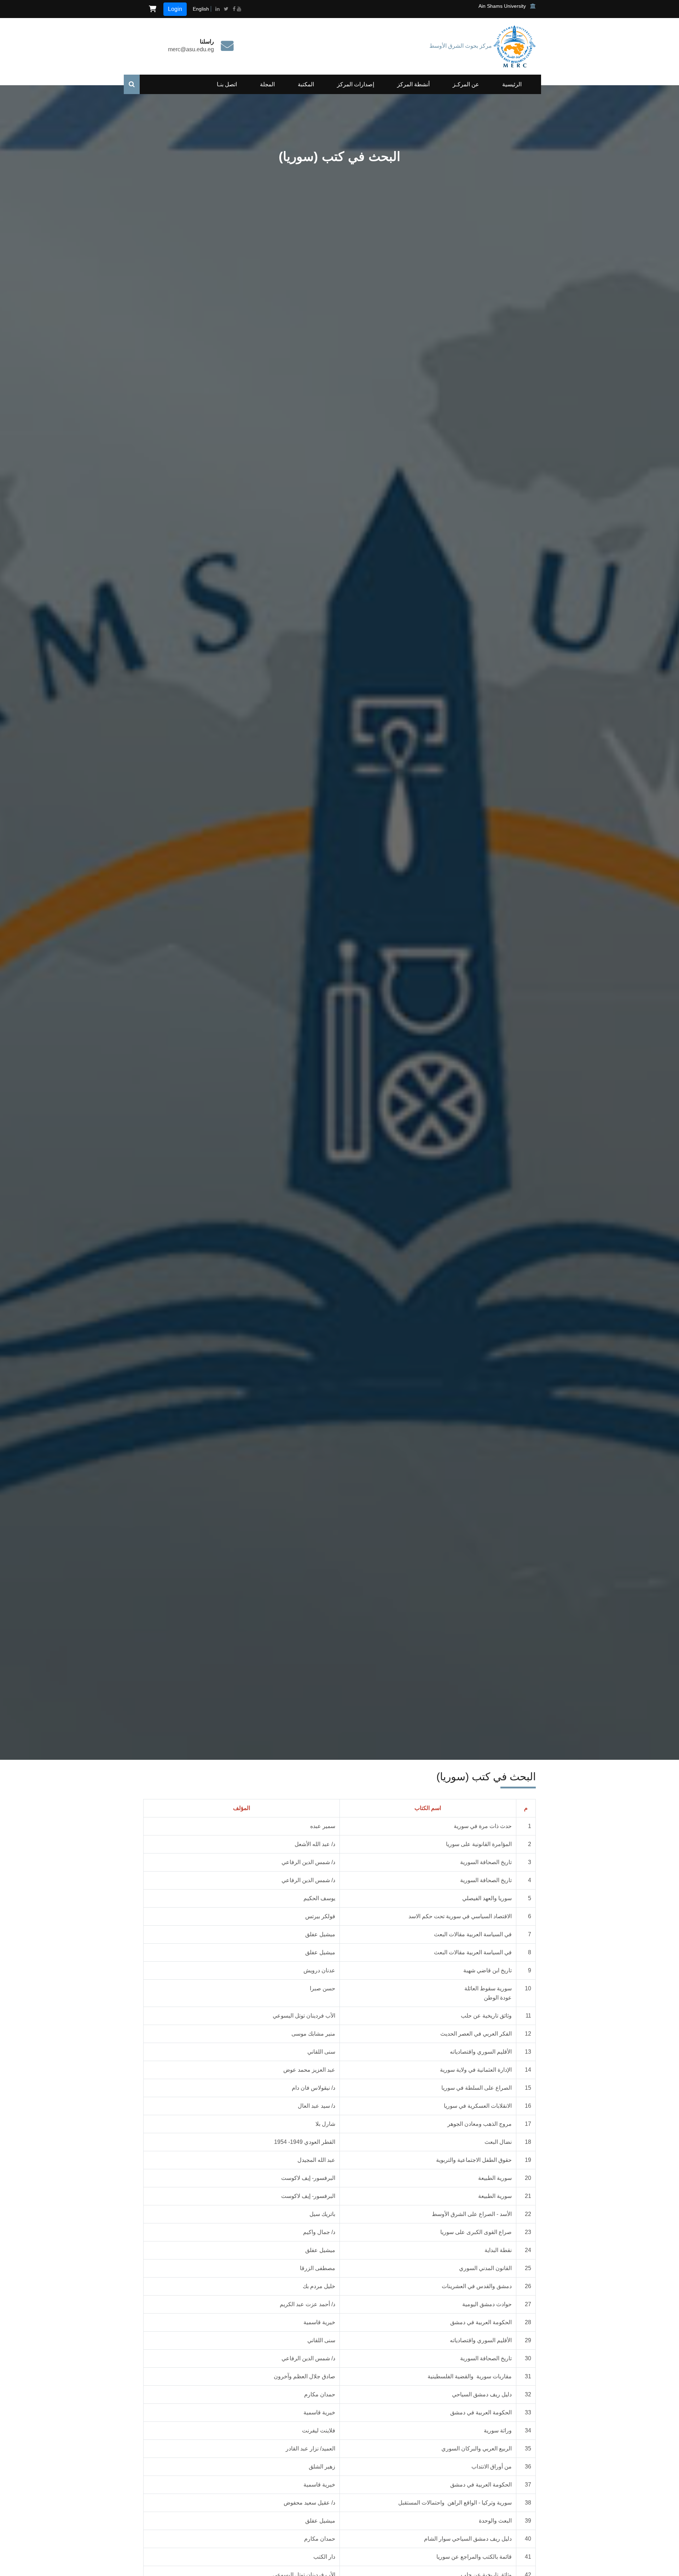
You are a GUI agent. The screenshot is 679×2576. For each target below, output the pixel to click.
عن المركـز (466, 84)
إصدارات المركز (356, 84)
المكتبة (306, 84)
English (201, 9)
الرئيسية (512, 84)
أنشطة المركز (413, 84)
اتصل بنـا (227, 84)
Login (175, 9)
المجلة (267, 84)
